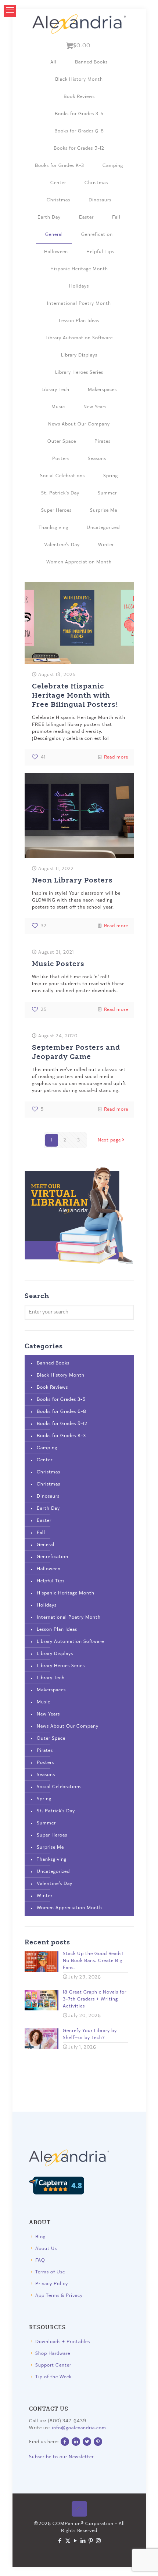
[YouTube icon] (75, 2541)
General (54, 235)
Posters (61, 459)
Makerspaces (102, 390)
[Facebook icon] (60, 2541)
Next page (109, 1140)
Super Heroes (56, 510)
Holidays (79, 286)
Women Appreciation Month (79, 562)
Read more (116, 757)
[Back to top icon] (79, 2509)
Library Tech (55, 390)
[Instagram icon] (98, 2541)
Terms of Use (50, 2272)
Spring (111, 476)
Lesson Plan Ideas (79, 321)
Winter (106, 545)
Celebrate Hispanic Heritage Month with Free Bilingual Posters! (75, 695)
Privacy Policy (52, 2284)
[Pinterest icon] (91, 2541)
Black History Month (79, 79)
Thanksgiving (53, 528)
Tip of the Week (53, 2377)
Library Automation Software (79, 338)
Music (58, 407)
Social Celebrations (62, 476)
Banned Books (91, 62)
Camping (113, 166)
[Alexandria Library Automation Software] (79, 24)
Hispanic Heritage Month (79, 269)
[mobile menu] (10, 11)
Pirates (103, 441)
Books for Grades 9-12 (79, 148)
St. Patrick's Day (60, 493)
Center (58, 183)
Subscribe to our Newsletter (61, 2457)
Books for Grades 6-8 (79, 131)
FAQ (40, 2260)
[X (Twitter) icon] (67, 2541)
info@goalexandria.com (79, 2428)
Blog (40, 2237)
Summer (107, 493)
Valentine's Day (62, 545)
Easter (86, 217)
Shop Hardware (53, 2354)
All (53, 62)
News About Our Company (79, 424)
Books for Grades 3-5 (79, 114)
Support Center (53, 2365)
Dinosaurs (100, 200)
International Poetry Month (79, 304)
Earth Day (49, 217)
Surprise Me (104, 510)
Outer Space (62, 441)
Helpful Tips (100, 252)
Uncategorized (103, 528)
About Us (46, 2249)
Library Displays (79, 355)
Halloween (56, 252)
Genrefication (97, 235)
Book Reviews (79, 97)
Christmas (96, 183)
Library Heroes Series (79, 372)
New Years (95, 407)
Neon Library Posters (72, 880)
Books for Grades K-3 (60, 166)
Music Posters (58, 963)
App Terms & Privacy (59, 2296)
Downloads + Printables (63, 2342)
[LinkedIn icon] (83, 2541)
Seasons (97, 459)
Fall (116, 217)
